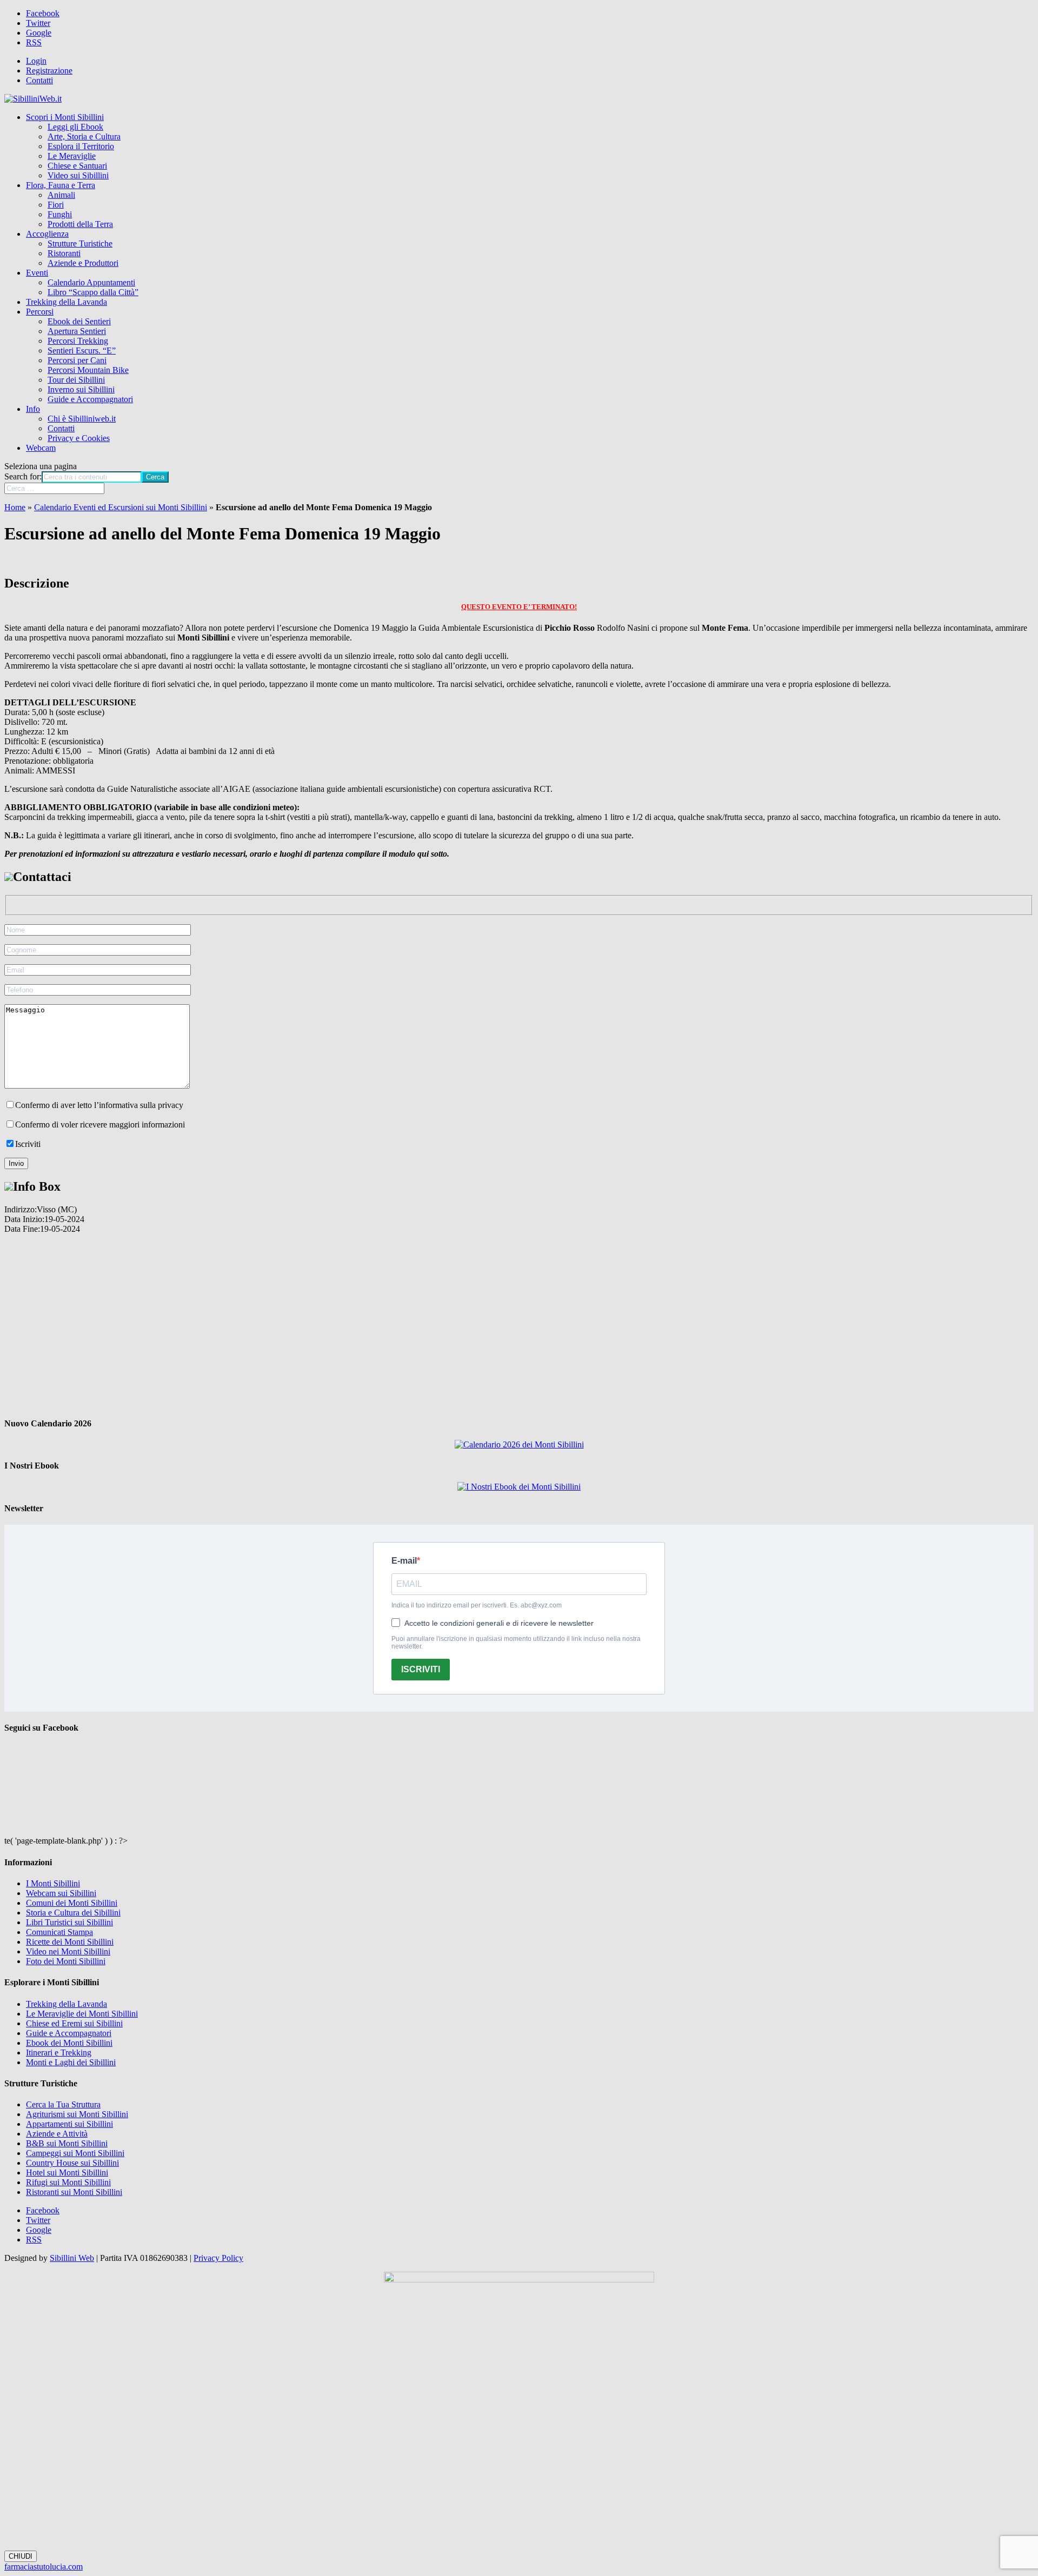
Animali (61, 195)
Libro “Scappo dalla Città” (93, 292)
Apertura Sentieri (77, 331)
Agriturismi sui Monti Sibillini (77, 2114)
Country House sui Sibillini (72, 2163)
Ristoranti (64, 253)
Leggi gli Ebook (75, 127)
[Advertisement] (519, 1320)
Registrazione (49, 71)
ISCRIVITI (421, 1669)
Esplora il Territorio (81, 146)
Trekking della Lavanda (66, 302)
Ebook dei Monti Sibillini (69, 2043)
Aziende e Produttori (83, 263)
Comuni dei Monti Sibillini (72, 1903)
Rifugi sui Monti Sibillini (68, 2182)
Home (15, 507)
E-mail (404, 1561)
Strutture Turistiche (80, 243)
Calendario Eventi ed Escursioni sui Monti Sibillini (121, 507)
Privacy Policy (218, 2258)
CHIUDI (21, 2556)
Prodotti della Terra (80, 224)
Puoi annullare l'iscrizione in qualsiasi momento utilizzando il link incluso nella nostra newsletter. (516, 1643)
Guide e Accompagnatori (90, 399)
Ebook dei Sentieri (79, 321)
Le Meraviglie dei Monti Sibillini (82, 2014)
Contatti (39, 80)
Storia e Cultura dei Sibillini (73, 1913)
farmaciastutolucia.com (44, 2567)
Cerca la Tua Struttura (63, 2104)
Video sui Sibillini (78, 175)
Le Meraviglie (72, 156)
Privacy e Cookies (79, 438)
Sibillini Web (72, 2258)
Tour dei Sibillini (76, 380)
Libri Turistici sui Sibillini (69, 1922)
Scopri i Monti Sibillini (65, 117)
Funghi (60, 214)
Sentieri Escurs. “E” (82, 351)
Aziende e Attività (57, 2134)
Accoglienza (47, 234)
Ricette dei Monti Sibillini (70, 1942)
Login (36, 61)
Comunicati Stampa (59, 1932)
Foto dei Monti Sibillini (66, 1961)
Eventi (37, 273)
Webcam (41, 448)
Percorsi (40, 312)
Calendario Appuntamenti (91, 282)
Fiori (56, 205)
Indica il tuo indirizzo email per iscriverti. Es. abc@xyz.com (477, 1605)
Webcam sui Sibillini (61, 1893)
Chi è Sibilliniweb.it (82, 419)
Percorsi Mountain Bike (88, 370)
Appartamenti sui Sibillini (69, 2124)
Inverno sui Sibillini (81, 389)
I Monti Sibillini (53, 1883)
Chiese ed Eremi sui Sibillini (74, 2023)
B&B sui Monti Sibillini (67, 2143)
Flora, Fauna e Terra (61, 185)
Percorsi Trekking (78, 341)
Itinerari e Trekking (59, 2053)
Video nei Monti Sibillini (68, 1951)
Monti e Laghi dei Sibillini (71, 2062)
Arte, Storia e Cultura (84, 136)
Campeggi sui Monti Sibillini (75, 2153)
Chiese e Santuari (77, 166)
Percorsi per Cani (77, 360)
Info (33, 409)
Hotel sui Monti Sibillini (67, 2173)
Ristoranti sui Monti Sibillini (74, 2192)
